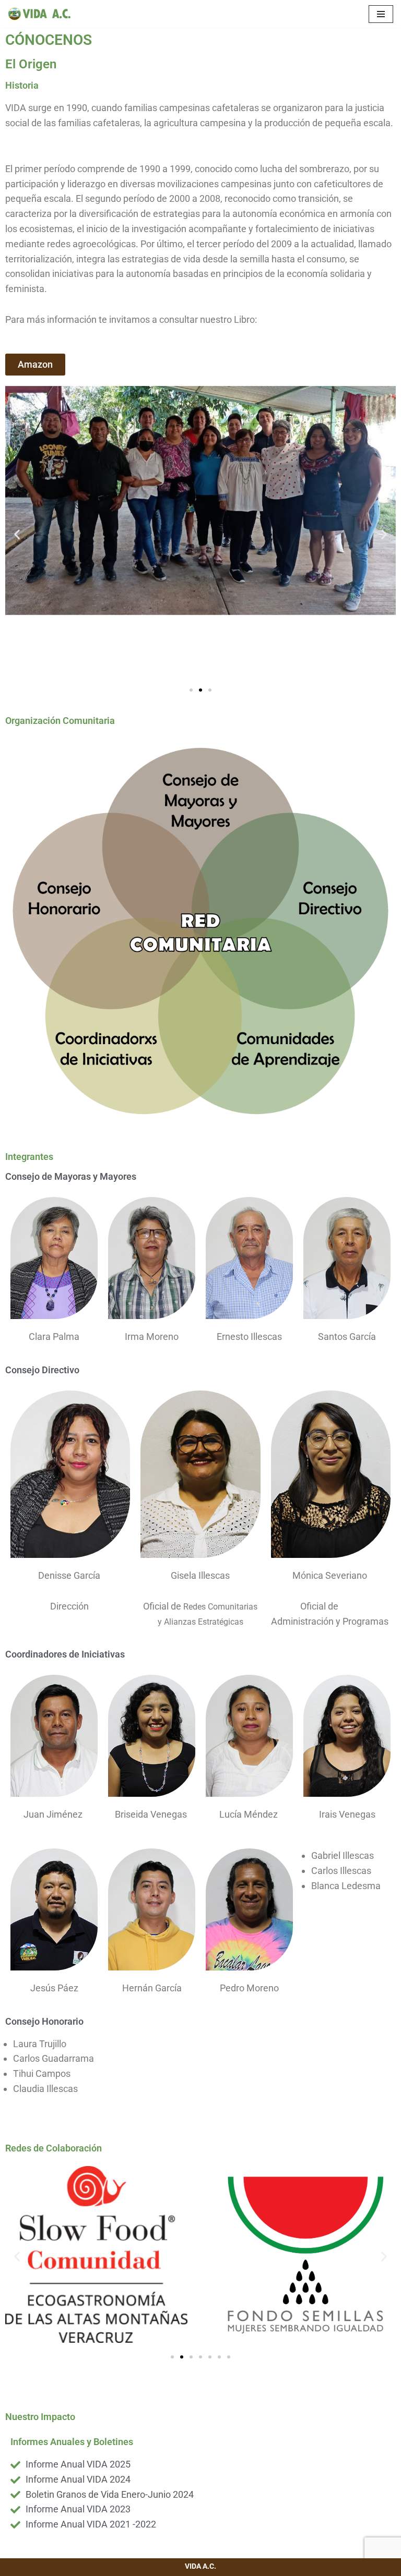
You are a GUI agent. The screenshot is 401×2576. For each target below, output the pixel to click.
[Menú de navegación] (381, 14)
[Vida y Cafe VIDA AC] (39, 14)
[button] (17, 534)
